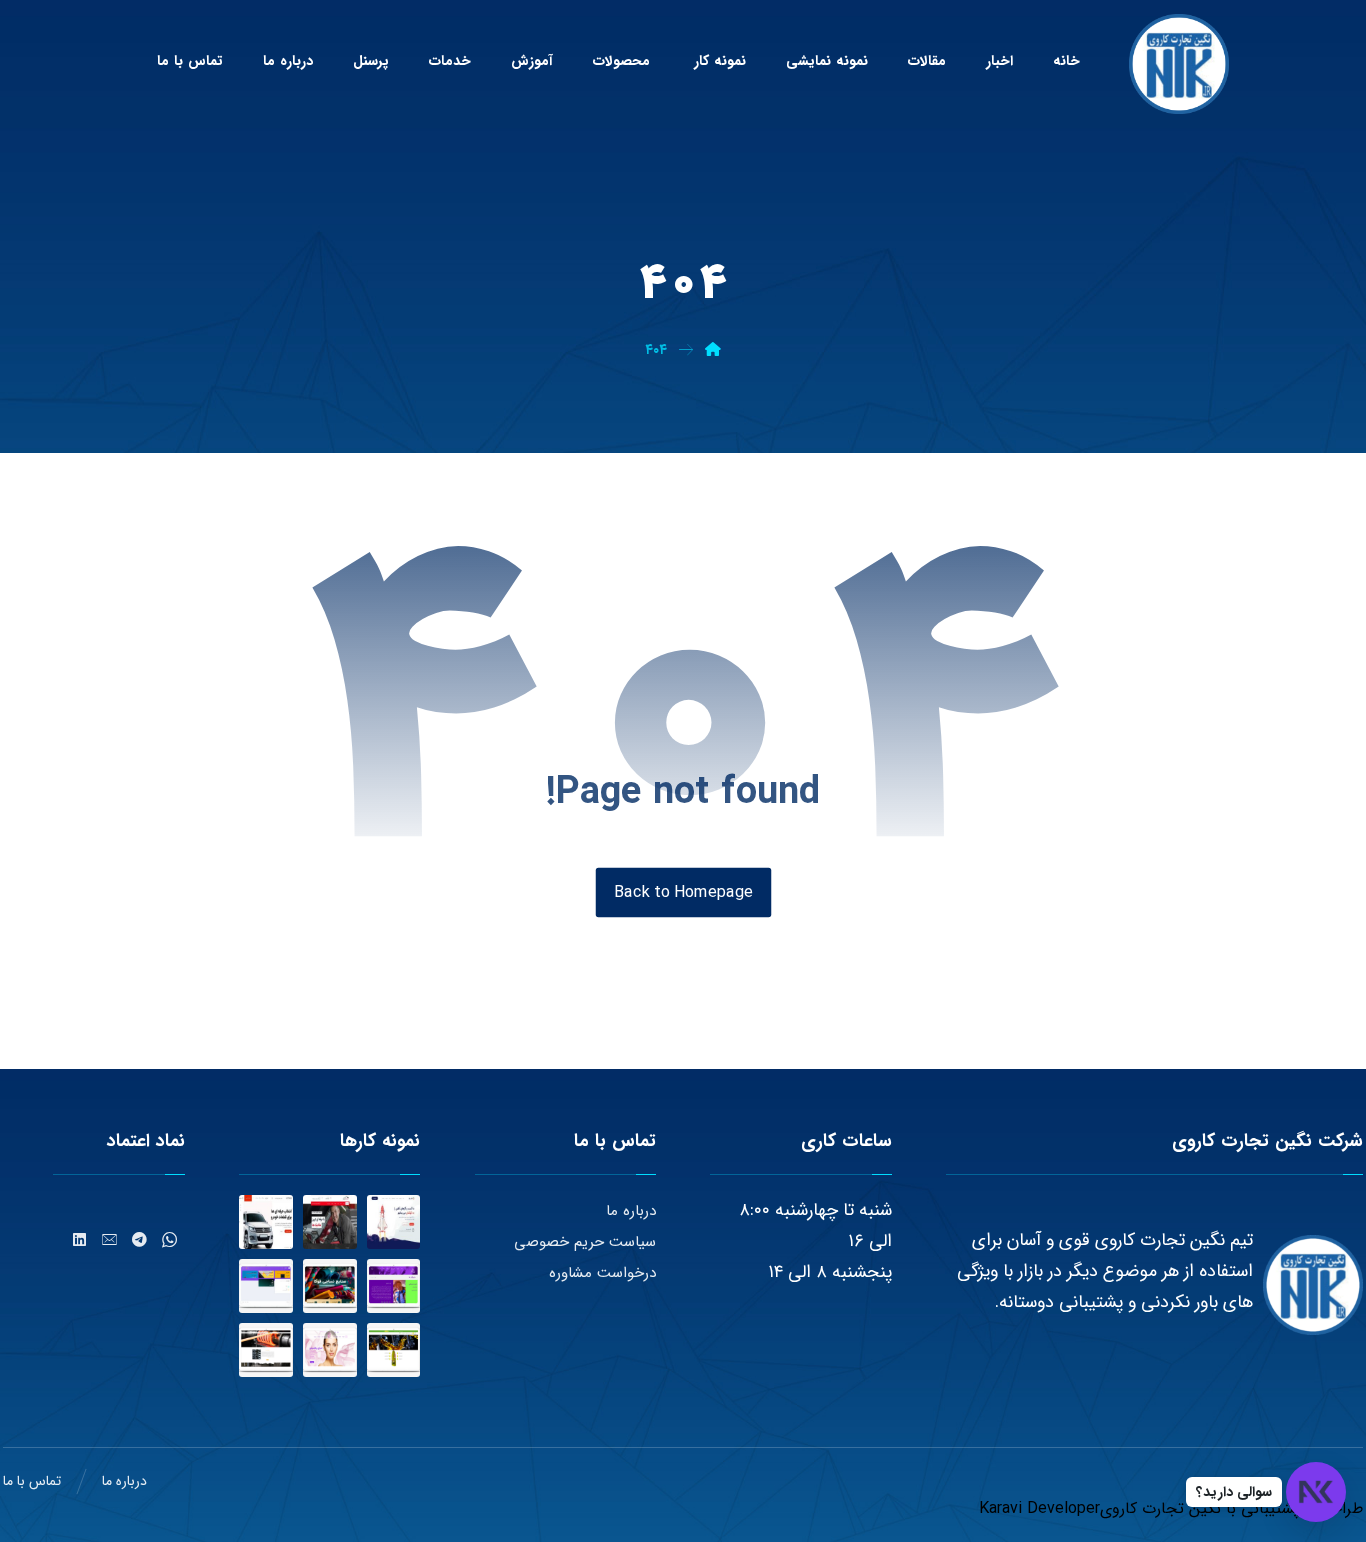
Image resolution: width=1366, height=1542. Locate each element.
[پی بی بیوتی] (330, 1350)
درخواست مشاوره (602, 1273)
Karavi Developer (1039, 1508)
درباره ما (631, 1211)
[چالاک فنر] (266, 1350)
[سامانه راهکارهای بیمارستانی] (266, 1286)
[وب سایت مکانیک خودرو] (330, 1222)
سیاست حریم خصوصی (585, 1242)
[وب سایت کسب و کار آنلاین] (394, 1222)
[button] (170, 1240)
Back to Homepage (683, 891)
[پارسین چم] (394, 1350)
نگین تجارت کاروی (1160, 1508)
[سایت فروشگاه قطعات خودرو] (266, 1222)
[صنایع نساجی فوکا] (330, 1286)
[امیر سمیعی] (394, 1286)
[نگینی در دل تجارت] (1179, 64)
